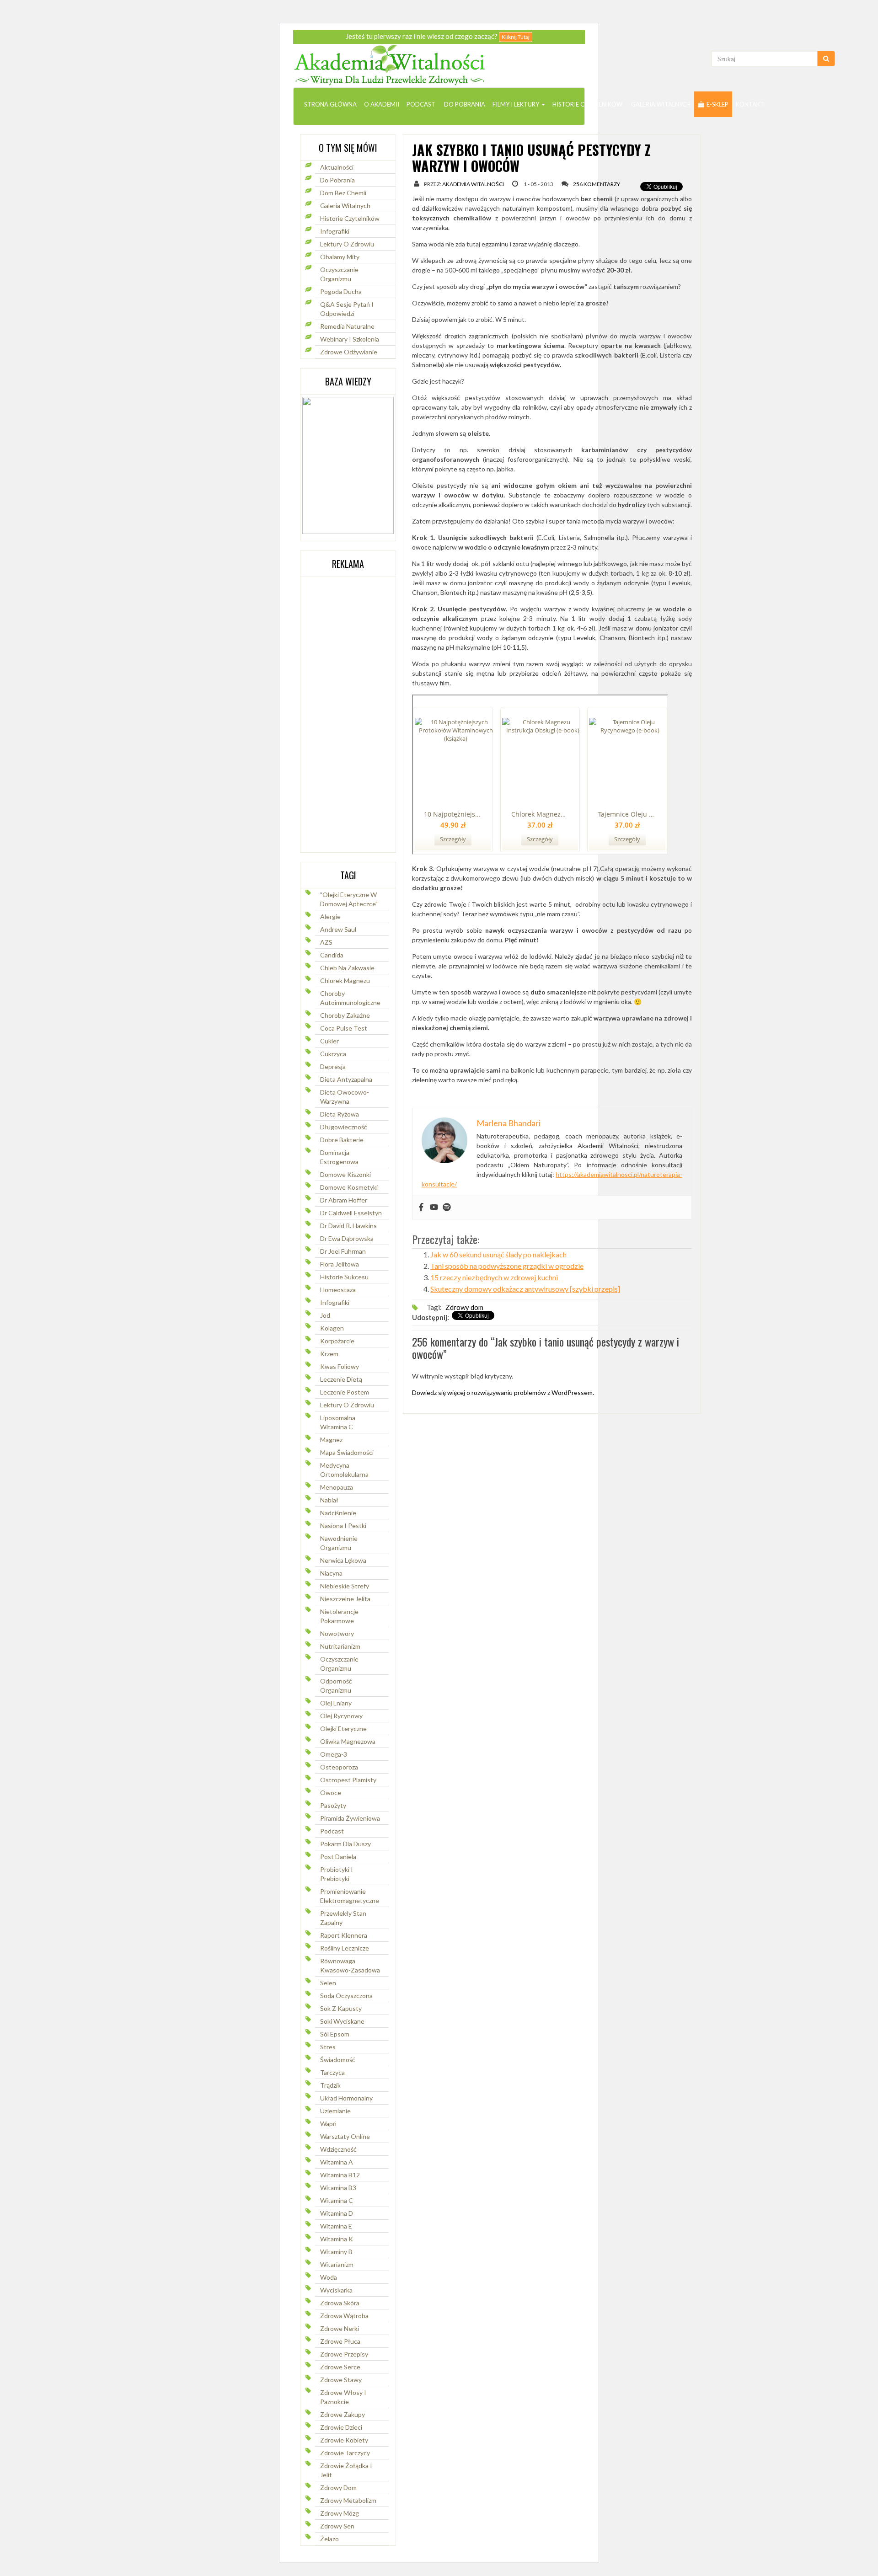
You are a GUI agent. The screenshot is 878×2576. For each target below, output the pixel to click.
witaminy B (336, 2252)
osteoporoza (339, 1767)
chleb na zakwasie (347, 968)
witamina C (337, 2200)
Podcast (421, 104)
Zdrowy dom (338, 2488)
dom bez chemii (343, 193)
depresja (333, 1066)
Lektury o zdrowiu (347, 244)
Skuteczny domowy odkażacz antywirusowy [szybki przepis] (525, 1289)
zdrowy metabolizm (348, 2500)
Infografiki (335, 231)
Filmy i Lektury (517, 104)
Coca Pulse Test (344, 1028)
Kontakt (750, 104)
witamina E (336, 2226)
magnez (331, 1440)
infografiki (335, 1302)
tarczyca (332, 2072)
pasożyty (333, 1805)
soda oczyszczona (346, 1996)
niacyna (331, 1573)
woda (329, 2277)
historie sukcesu (344, 1277)
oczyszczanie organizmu (339, 274)
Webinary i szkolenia (350, 339)
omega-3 (334, 1754)
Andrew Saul (338, 929)
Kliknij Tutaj (516, 37)
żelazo (329, 2539)
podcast (332, 1831)
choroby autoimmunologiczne (350, 998)
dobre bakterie (342, 1140)
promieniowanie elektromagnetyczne (350, 1896)
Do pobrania (464, 104)
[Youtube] (434, 1208)
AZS (326, 942)
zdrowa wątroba (344, 2316)
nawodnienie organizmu (339, 1543)
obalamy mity (340, 257)
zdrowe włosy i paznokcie (343, 2397)
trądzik (330, 2085)
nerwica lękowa (343, 1560)
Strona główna (330, 104)
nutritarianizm (340, 1646)
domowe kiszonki (345, 1174)
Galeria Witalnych (660, 104)
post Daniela (338, 1857)
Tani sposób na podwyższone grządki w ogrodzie (507, 1266)
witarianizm (337, 2264)
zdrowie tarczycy (345, 2453)
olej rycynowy (341, 1716)
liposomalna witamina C (338, 1422)
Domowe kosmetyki (349, 1187)
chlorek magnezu (345, 981)
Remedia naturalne (347, 326)
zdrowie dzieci (341, 2427)
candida (332, 955)
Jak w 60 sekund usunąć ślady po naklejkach (498, 1254)
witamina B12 (340, 2175)
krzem (329, 1354)
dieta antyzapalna (346, 1079)
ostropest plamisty (348, 1780)
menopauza (337, 1487)
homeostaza (338, 1290)
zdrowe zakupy (343, 2414)
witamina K (337, 2239)
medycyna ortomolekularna (344, 1470)
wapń (328, 2124)
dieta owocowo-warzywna (345, 1097)
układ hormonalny (346, 2098)
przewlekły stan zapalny (343, 1918)
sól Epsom (335, 2034)
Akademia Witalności (473, 184)
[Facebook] (421, 1208)
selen (328, 1983)
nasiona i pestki (343, 1526)
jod (325, 1315)
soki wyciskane (342, 2021)
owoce (331, 1793)
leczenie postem (345, 1392)
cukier (329, 1041)
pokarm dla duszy (345, 1844)
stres (328, 2047)
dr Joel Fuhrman (343, 1251)
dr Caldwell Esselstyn (351, 1213)
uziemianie (335, 2111)
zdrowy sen (337, 2526)
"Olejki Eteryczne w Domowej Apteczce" (349, 899)
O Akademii (382, 104)
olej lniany (336, 1703)
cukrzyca (333, 1054)
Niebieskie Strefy (345, 1586)
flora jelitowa (340, 1264)
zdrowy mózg (340, 2513)
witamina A (337, 2162)
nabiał (329, 1500)
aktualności (337, 167)
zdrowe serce (340, 2367)
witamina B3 (338, 2188)
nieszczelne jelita (345, 1599)
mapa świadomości (347, 1452)
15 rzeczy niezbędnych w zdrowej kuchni (494, 1277)
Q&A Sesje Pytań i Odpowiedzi (347, 309)
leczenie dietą (341, 1379)
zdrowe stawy (341, 2380)
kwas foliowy (340, 1366)
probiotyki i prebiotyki (337, 1874)
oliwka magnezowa (348, 1741)
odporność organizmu (336, 1686)
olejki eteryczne (343, 1729)
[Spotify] (447, 1208)
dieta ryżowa (340, 1114)
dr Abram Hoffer (344, 1200)
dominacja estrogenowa (339, 1157)
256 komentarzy (597, 184)
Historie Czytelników (587, 104)
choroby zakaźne (345, 1015)
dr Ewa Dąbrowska (347, 1238)
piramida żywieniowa (350, 1818)
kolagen (332, 1328)
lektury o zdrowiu (347, 1405)
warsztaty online (345, 2136)
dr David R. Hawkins (348, 1226)
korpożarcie (337, 1341)
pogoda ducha (341, 291)
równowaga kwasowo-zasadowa (350, 1965)
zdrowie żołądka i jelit (346, 2470)
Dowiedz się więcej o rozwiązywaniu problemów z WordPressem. (503, 1392)
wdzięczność (338, 2149)
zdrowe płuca (340, 2341)
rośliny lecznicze (345, 1948)
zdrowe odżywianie (349, 352)
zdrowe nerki (340, 2328)
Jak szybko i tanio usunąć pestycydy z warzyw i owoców (531, 158)
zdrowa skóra (340, 2303)
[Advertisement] (337, 714)
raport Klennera (344, 1935)
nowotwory (337, 1633)
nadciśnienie (338, 1513)
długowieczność (344, 1127)
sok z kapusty (341, 2008)
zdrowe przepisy (344, 2354)
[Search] (826, 59)
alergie (330, 917)
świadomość (338, 2060)
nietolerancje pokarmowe (339, 1616)
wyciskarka (336, 2290)
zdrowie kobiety (344, 2440)
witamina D (337, 2213)
